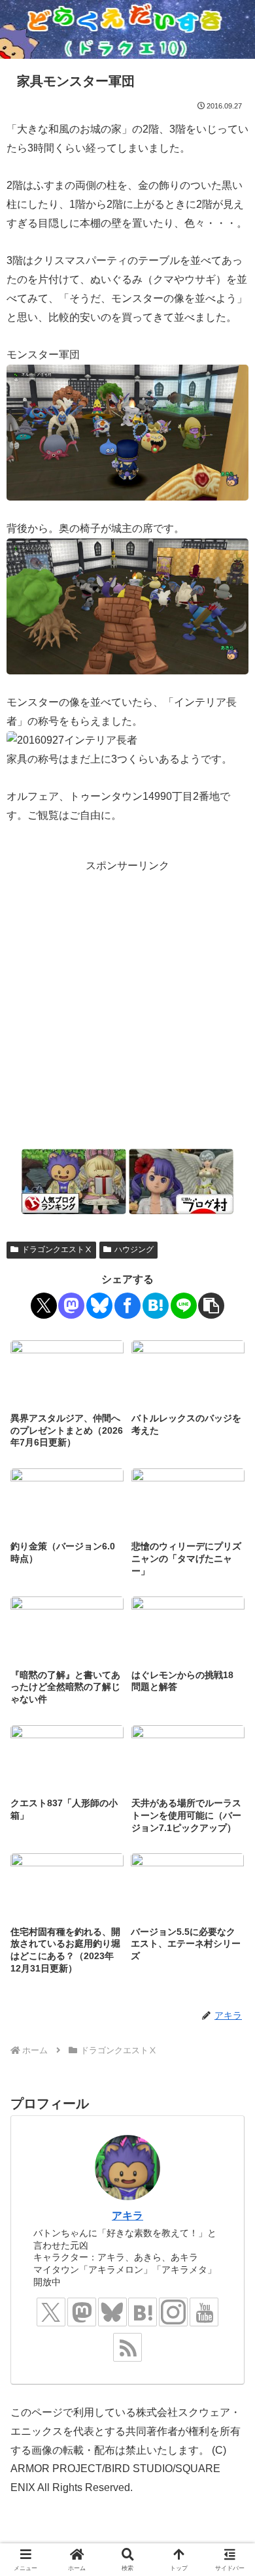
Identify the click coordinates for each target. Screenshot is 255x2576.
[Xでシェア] (44, 1306)
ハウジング (134, 1249)
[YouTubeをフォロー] (204, 2312)
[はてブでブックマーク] (156, 1306)
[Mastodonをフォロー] (82, 2312)
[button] (211, 1306)
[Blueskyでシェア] (99, 1306)
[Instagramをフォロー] (173, 2312)
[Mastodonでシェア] (71, 1306)
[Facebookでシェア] (127, 1306)
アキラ (127, 2216)
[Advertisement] (127, 1003)
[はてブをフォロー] (143, 2312)
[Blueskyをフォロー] (112, 2312)
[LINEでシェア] (184, 1306)
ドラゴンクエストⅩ (57, 1249)
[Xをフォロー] (51, 2312)
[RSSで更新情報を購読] (127, 2347)
